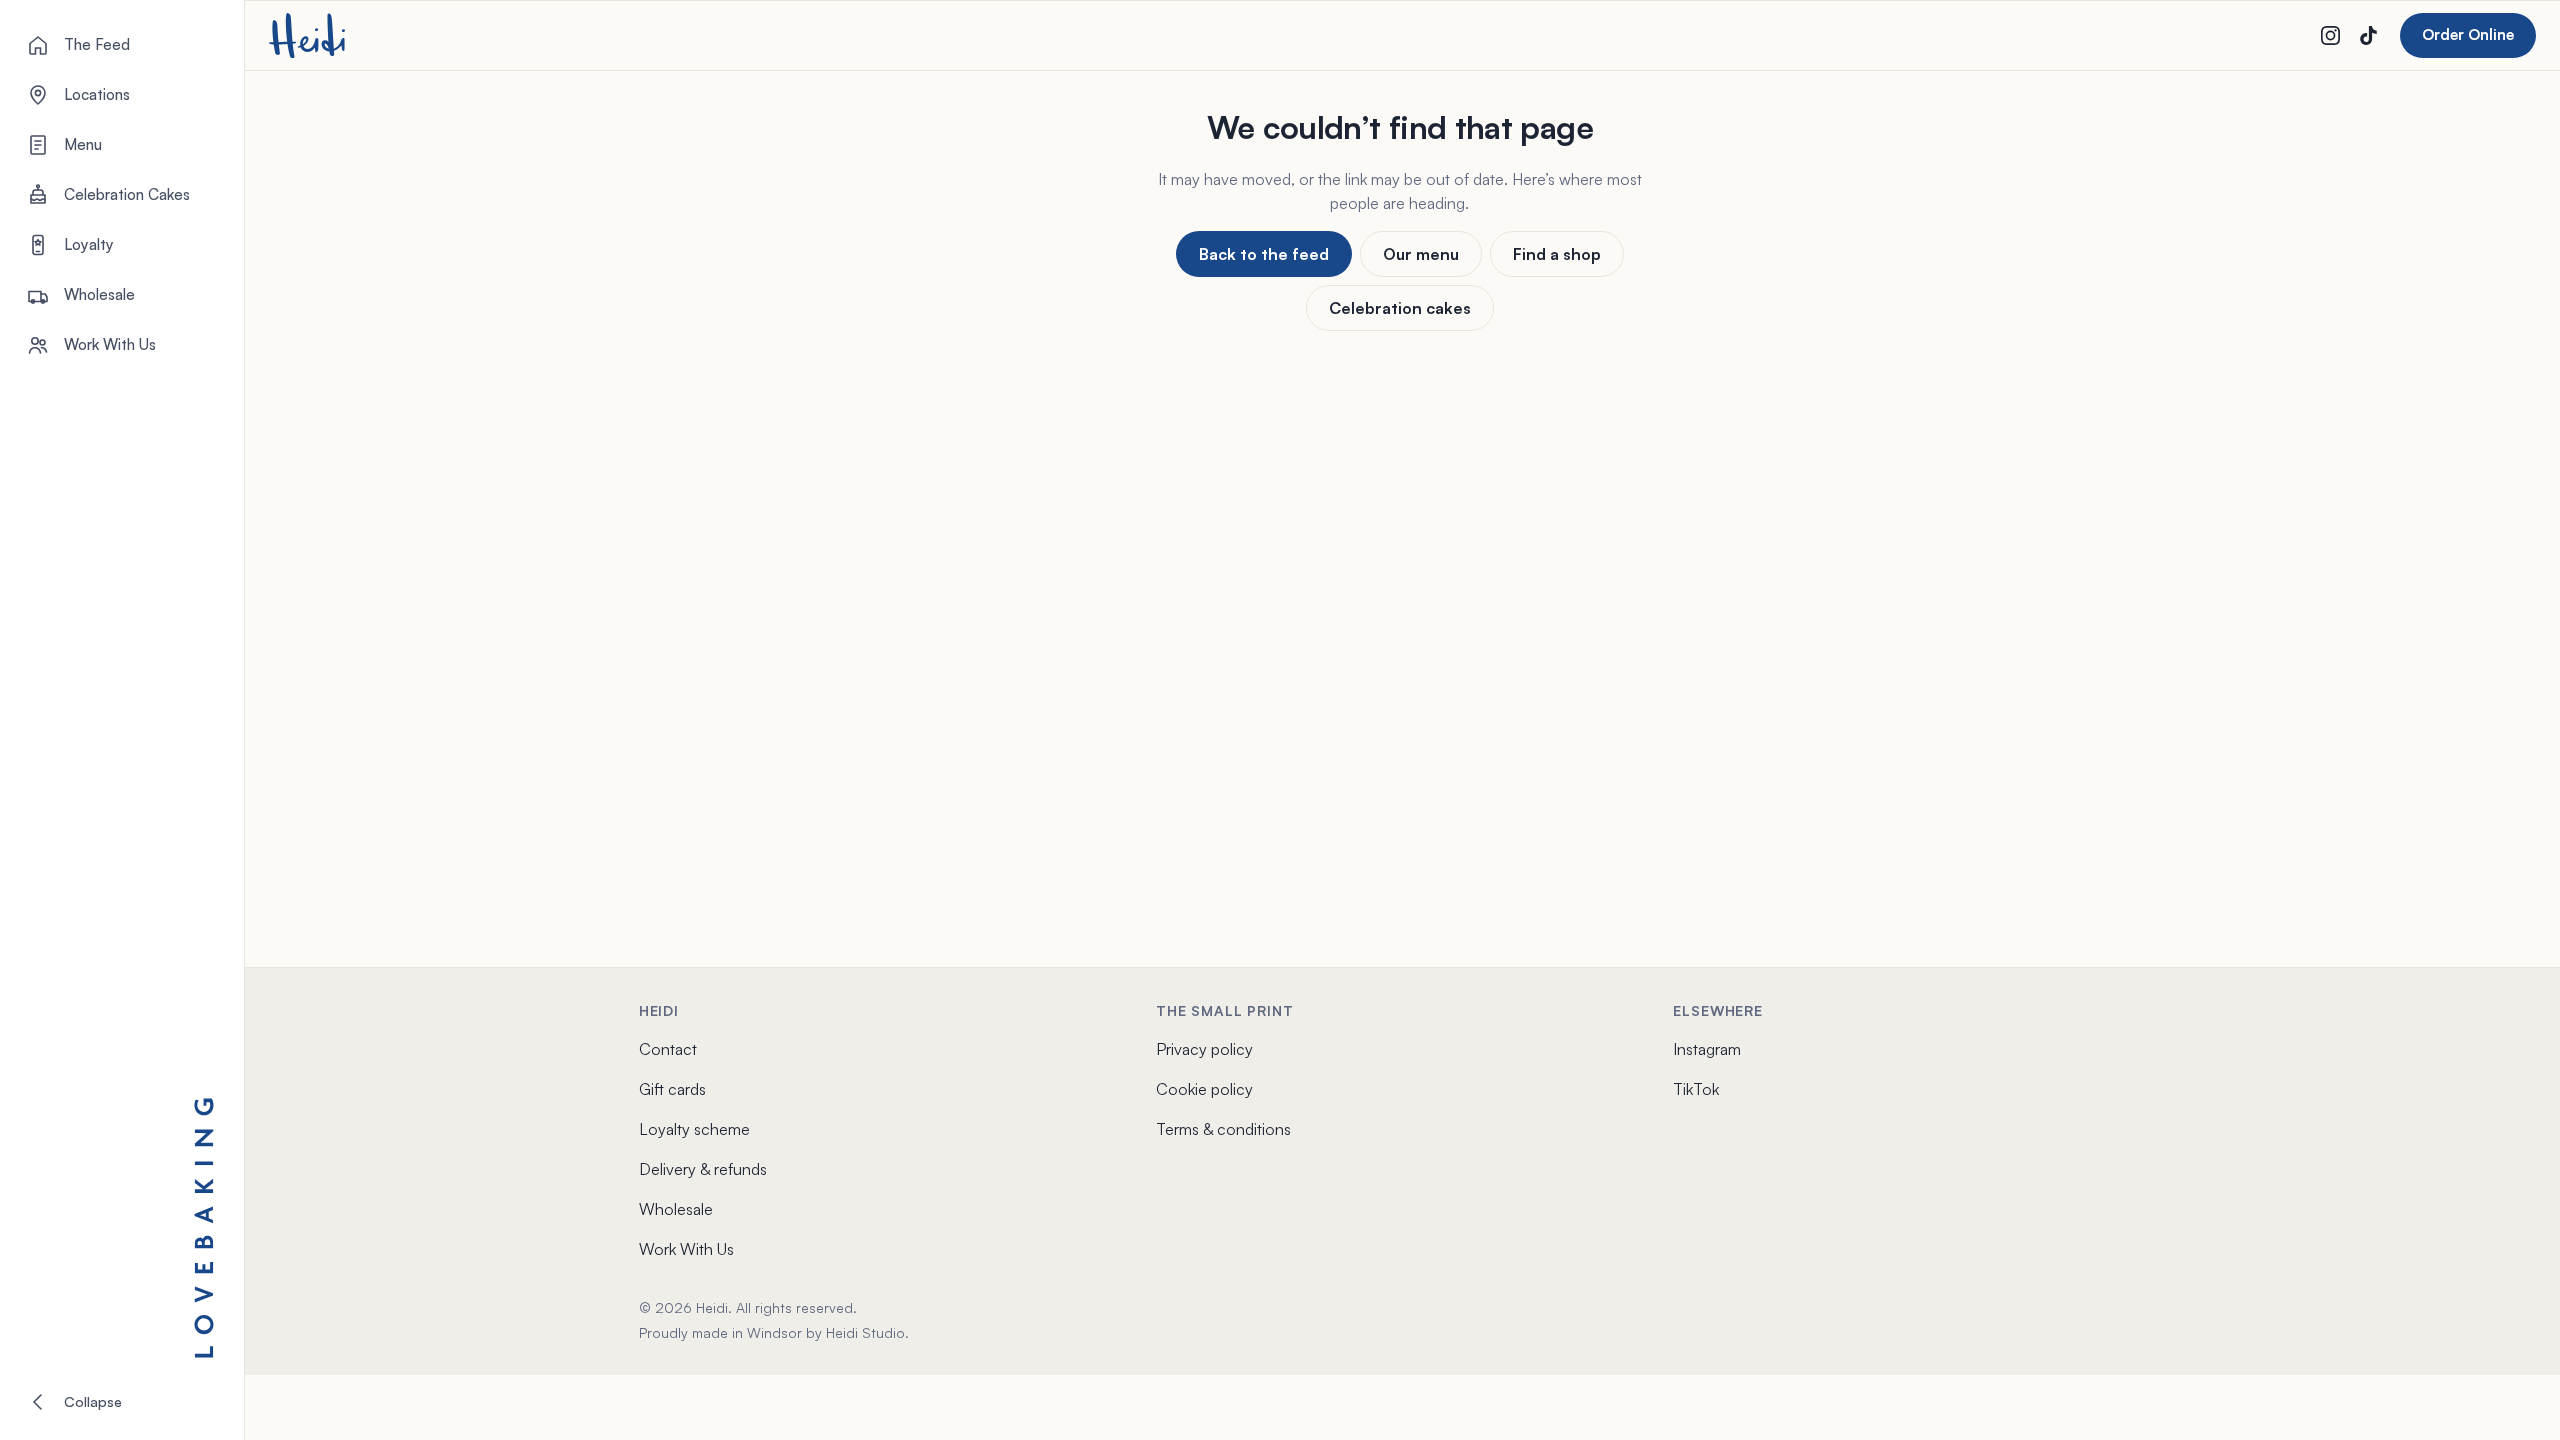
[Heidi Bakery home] (307, 35)
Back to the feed (1264, 254)
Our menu (1421, 254)
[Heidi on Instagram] (2330, 36)
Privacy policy (1204, 1049)
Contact (668, 1049)
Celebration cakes (1400, 308)
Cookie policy (1204, 1089)
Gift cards (672, 1089)
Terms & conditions (1223, 1129)
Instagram (1707, 1049)
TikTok (1696, 1089)
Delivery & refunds (703, 1169)
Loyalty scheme (694, 1129)
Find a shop (1557, 254)
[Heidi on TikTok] (2368, 36)
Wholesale (676, 1209)
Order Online (2468, 34)
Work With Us (686, 1249)
